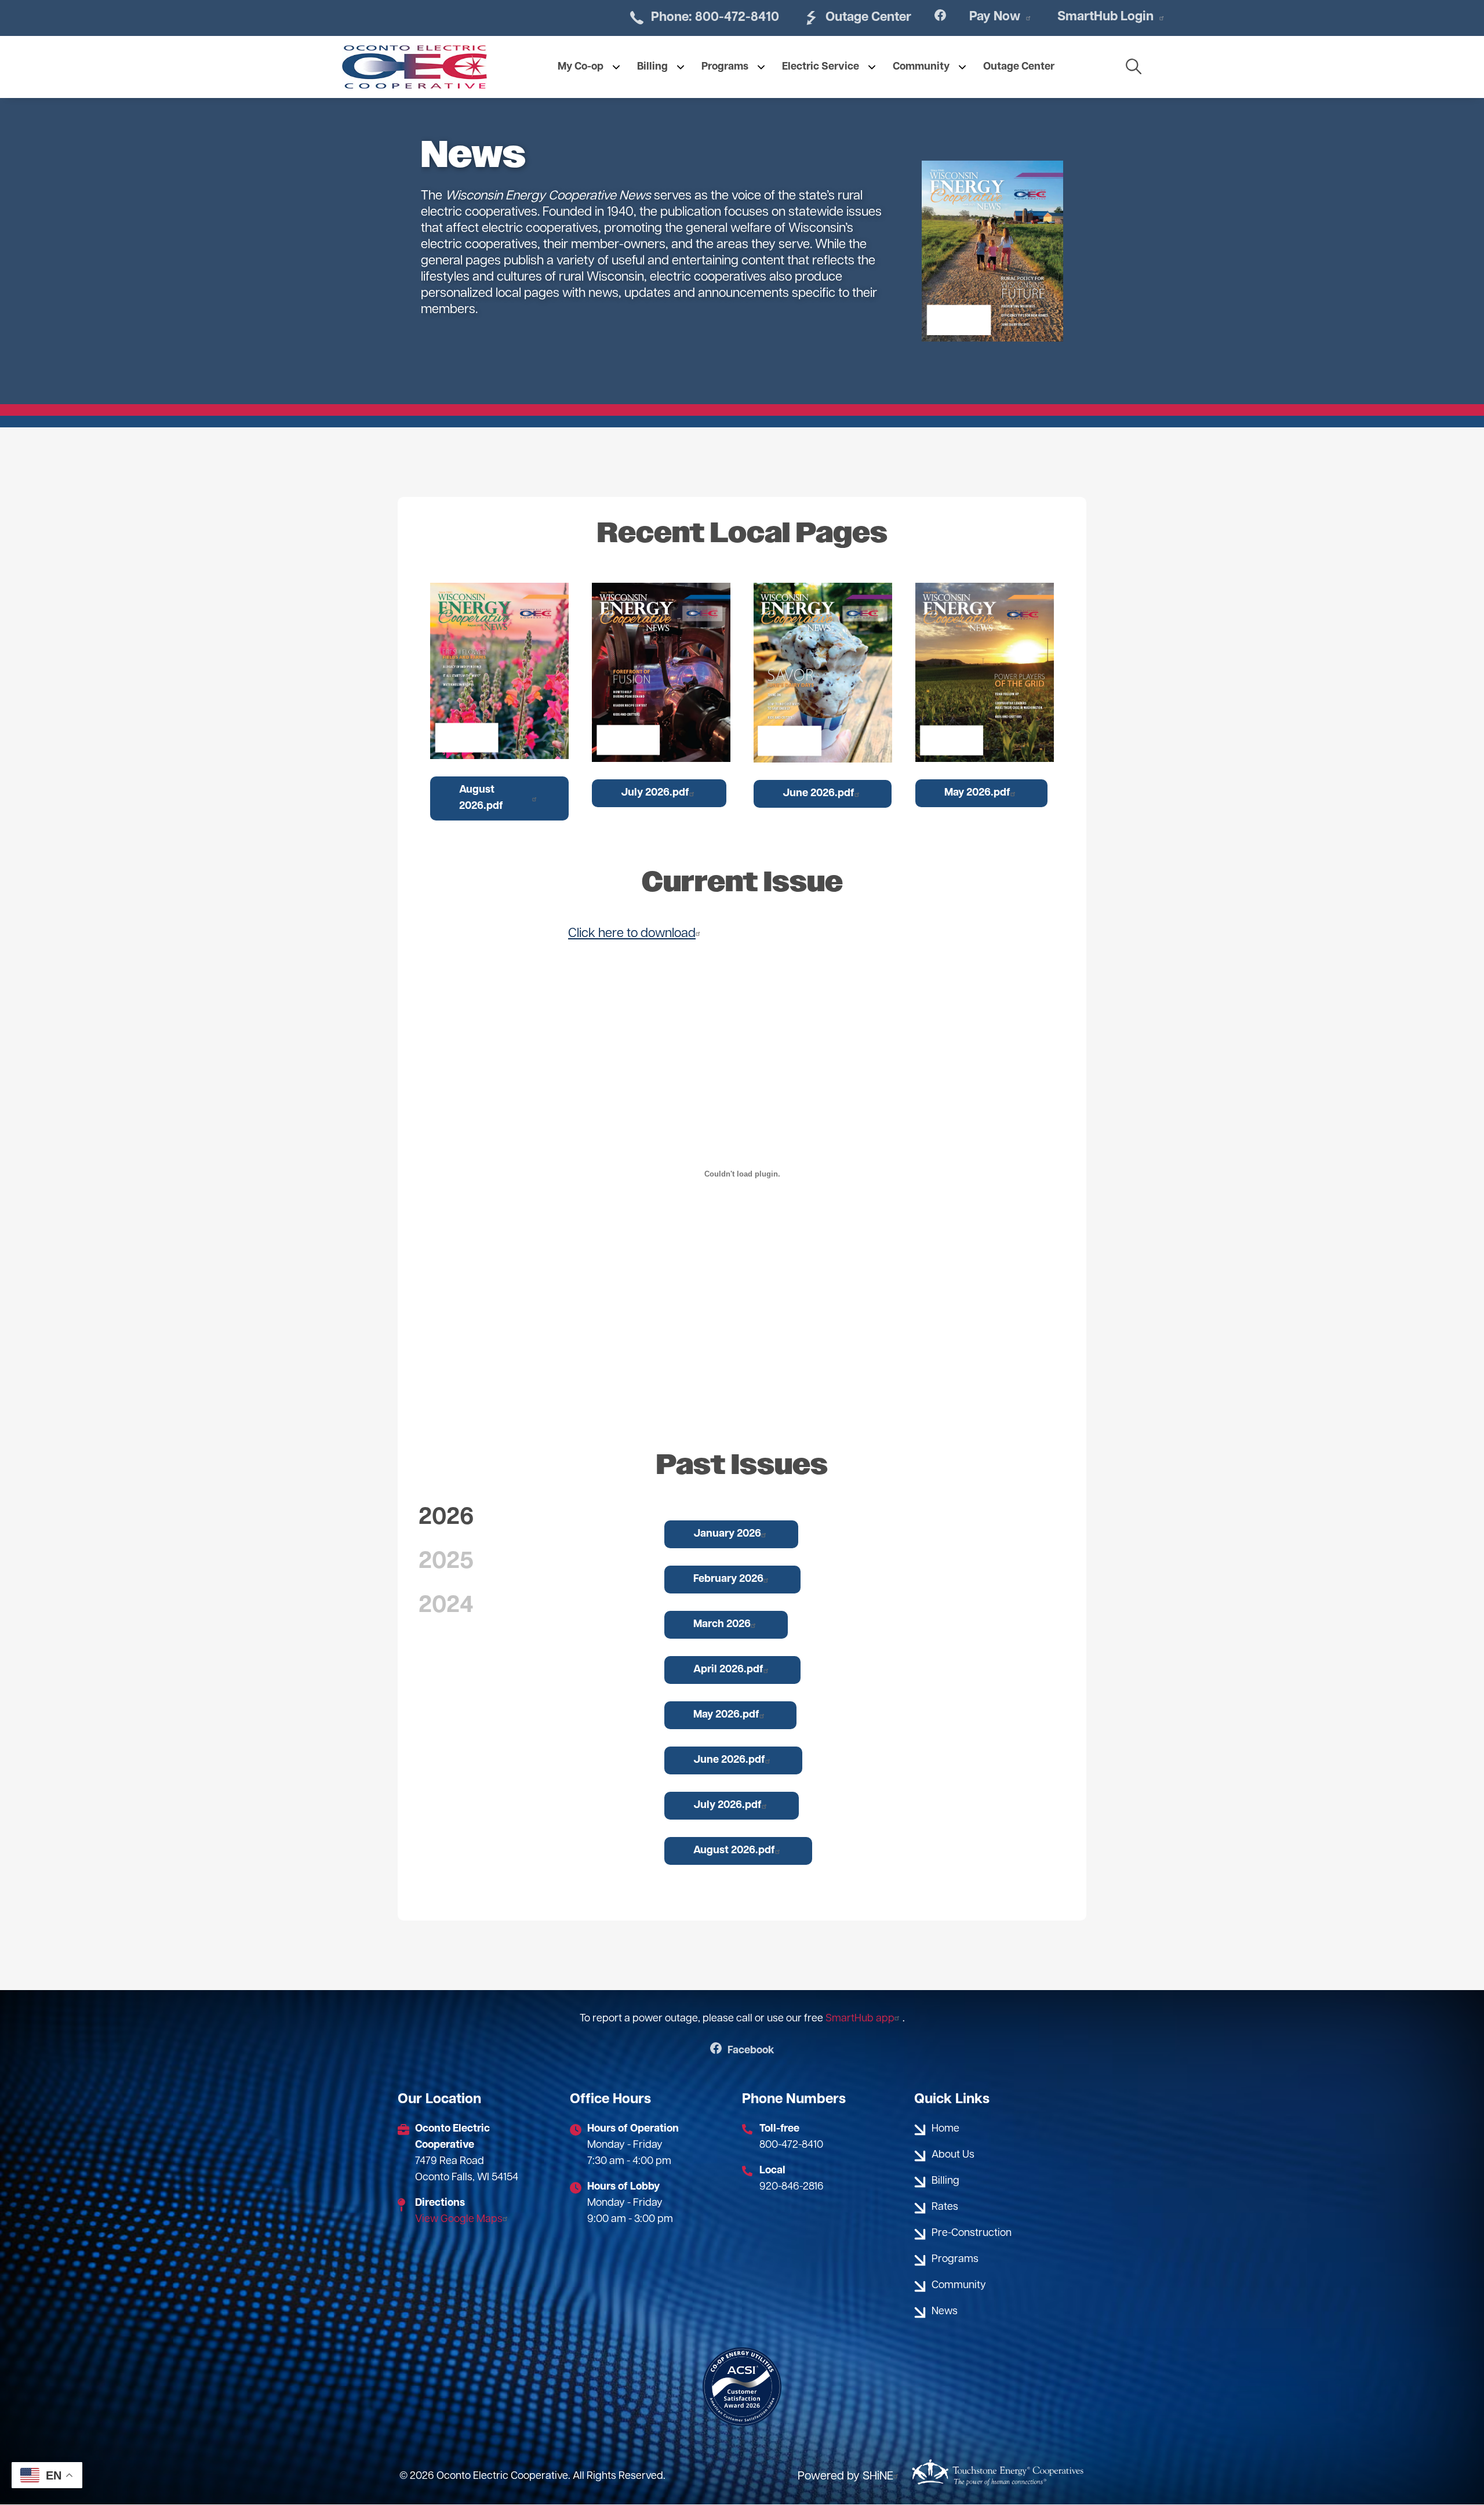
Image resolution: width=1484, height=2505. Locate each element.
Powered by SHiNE (845, 2477)
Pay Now (995, 17)
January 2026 (727, 1534)
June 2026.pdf (819, 794)
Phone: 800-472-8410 (703, 17)
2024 (446, 1606)
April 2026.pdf (728, 1670)
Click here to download (632, 934)
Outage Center (857, 17)
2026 (446, 1518)
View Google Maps (459, 2220)
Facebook (742, 2051)
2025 (446, 1562)
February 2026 (728, 1580)
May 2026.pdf (977, 793)
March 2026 (722, 1625)
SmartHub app (860, 2019)
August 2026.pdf (481, 798)
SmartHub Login (1105, 17)
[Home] (414, 67)
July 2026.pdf (655, 793)
